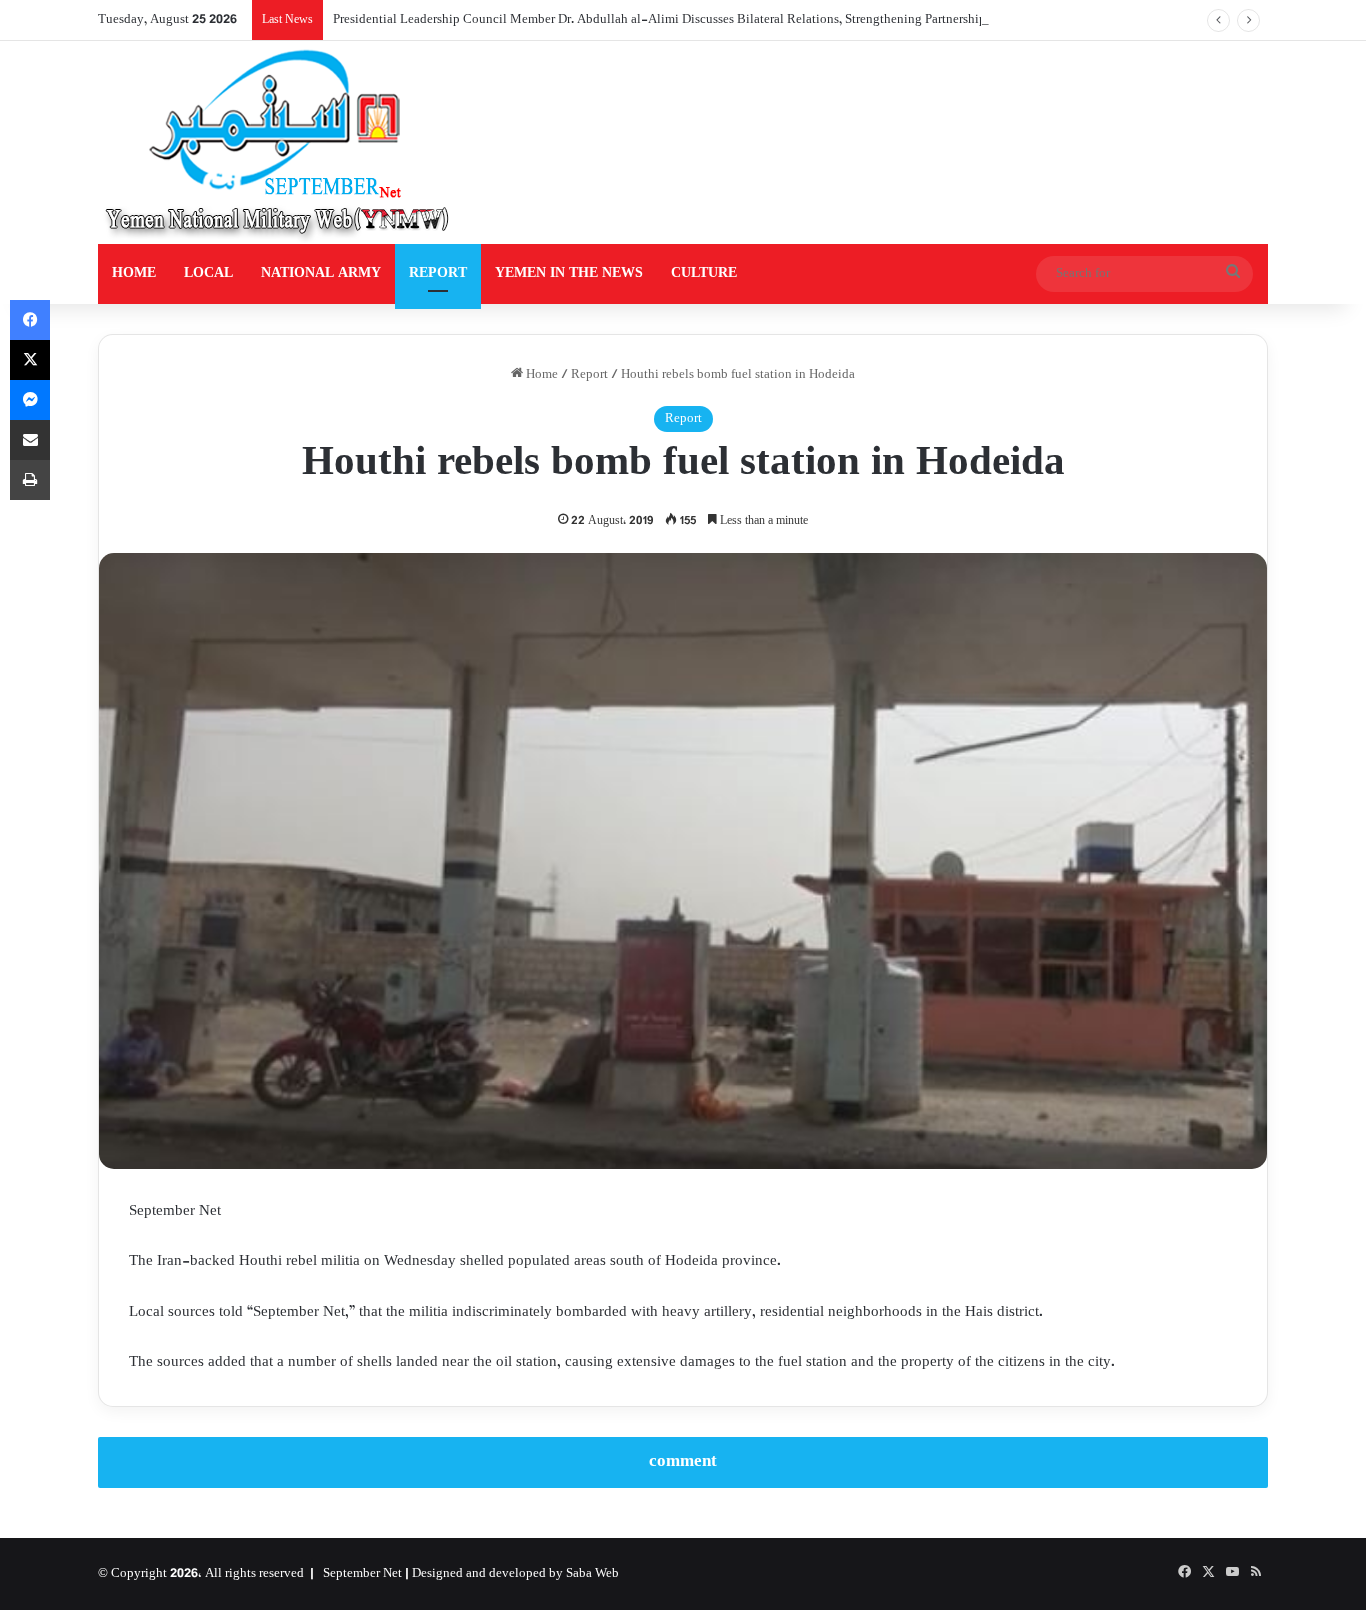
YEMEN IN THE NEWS (569, 273)
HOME (134, 273)
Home (540, 375)
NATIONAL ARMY (321, 273)
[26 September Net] (279, 142)
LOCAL (208, 273)
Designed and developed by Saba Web (515, 1574)
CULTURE (704, 273)
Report (589, 375)
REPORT (438, 273)
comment (683, 1462)
